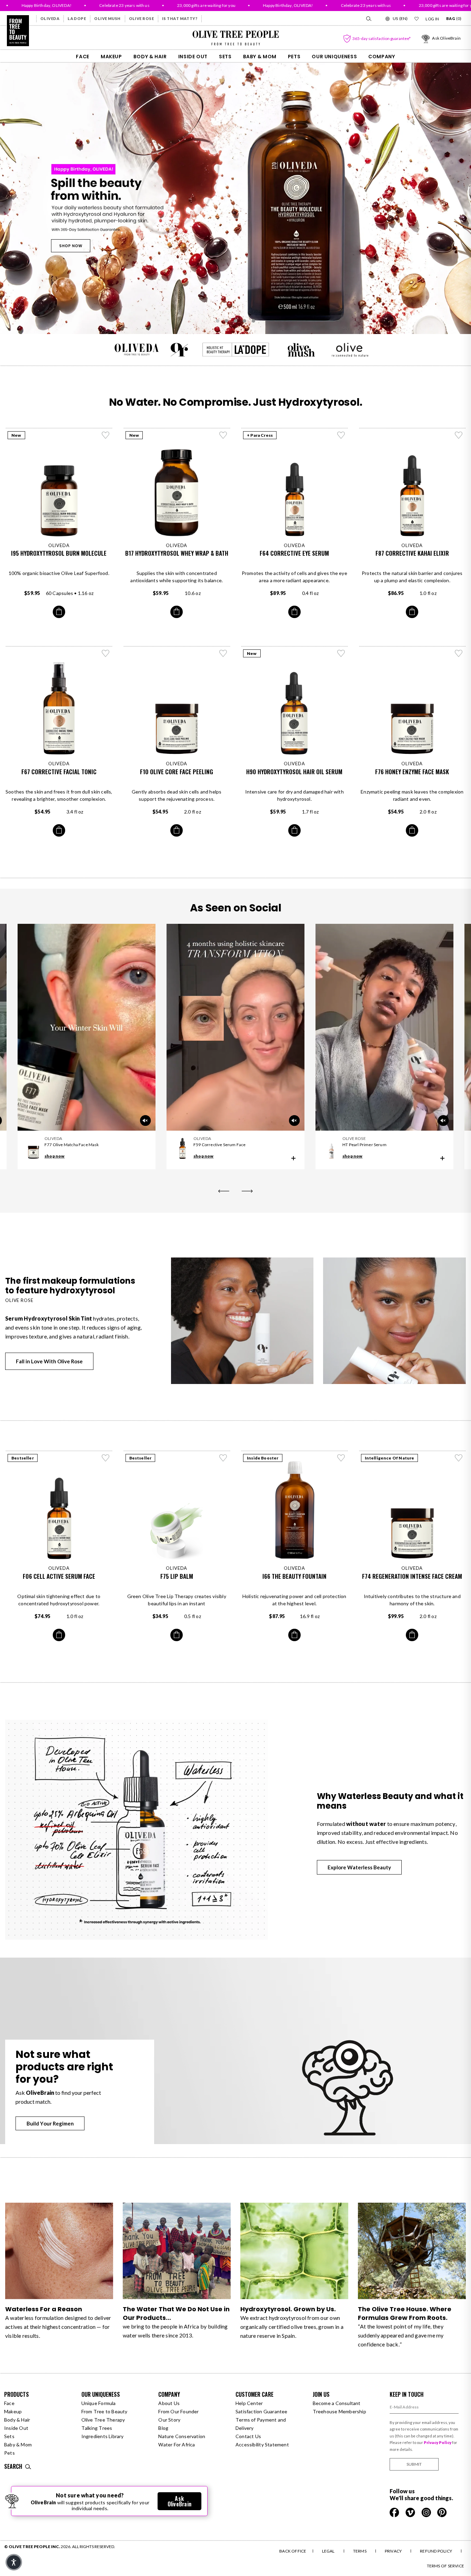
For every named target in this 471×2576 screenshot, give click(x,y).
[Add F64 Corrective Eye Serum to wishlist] (341, 435)
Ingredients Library (103, 2436)
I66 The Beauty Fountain (294, 1576)
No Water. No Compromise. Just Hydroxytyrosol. (236, 402)
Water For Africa (177, 2444)
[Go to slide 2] (227, 321)
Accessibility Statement (262, 2444)
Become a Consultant (337, 2403)
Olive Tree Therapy (103, 2420)
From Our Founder (178, 2411)
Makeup (111, 57)
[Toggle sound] (294, 1121)
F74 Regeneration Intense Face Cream (412, 1576)
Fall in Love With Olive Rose (49, 1361)
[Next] (247, 1191)
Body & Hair (150, 57)
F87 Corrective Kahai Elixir (412, 553)
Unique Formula (99, 2403)
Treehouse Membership (339, 2411)
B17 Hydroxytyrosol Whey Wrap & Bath (177, 553)
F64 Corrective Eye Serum (294, 553)
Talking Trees (97, 2428)
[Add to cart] (59, 612)
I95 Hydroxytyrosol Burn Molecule (59, 553)
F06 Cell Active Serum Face (59, 1576)
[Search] (368, 19)
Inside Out (193, 57)
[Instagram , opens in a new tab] (427, 2512)
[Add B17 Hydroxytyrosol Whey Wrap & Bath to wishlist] (223, 435)
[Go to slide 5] (253, 321)
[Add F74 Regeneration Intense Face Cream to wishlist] (459, 1458)
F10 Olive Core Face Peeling (177, 772)
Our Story (169, 2420)
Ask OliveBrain (179, 2501)
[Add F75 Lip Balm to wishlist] (223, 1458)
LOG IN (432, 19)
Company (382, 57)
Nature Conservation (182, 2436)
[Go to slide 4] (244, 321)
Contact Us (248, 2436)
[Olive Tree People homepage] (18, 31)
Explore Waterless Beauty (359, 1867)
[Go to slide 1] (218, 321)
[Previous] (224, 1191)
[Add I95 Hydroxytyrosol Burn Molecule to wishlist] (106, 435)
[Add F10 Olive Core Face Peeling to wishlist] (223, 653)
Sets (225, 57)
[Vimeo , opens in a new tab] (411, 2512)
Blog (163, 2428)
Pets (294, 57)
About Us (169, 2403)
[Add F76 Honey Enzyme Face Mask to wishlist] (459, 653)
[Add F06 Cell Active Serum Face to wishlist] (106, 1458)
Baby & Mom (260, 57)
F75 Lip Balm (177, 1576)
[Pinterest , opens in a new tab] (442, 2512)
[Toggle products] (293, 1158)
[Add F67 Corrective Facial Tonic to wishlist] (106, 653)
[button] (14, 2562)
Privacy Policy (438, 2442)
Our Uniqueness (334, 57)
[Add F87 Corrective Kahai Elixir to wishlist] (459, 435)
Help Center (249, 2403)
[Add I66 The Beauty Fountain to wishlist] (341, 1458)
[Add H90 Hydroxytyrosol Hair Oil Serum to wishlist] (341, 653)
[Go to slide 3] (235, 321)
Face (83, 57)
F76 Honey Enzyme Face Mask (412, 772)
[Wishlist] (417, 19)
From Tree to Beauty (104, 2411)
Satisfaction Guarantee (262, 2411)
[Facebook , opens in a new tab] (395, 2512)
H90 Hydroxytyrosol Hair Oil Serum (294, 772)
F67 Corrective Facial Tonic (59, 772)
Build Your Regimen (50, 2123)
